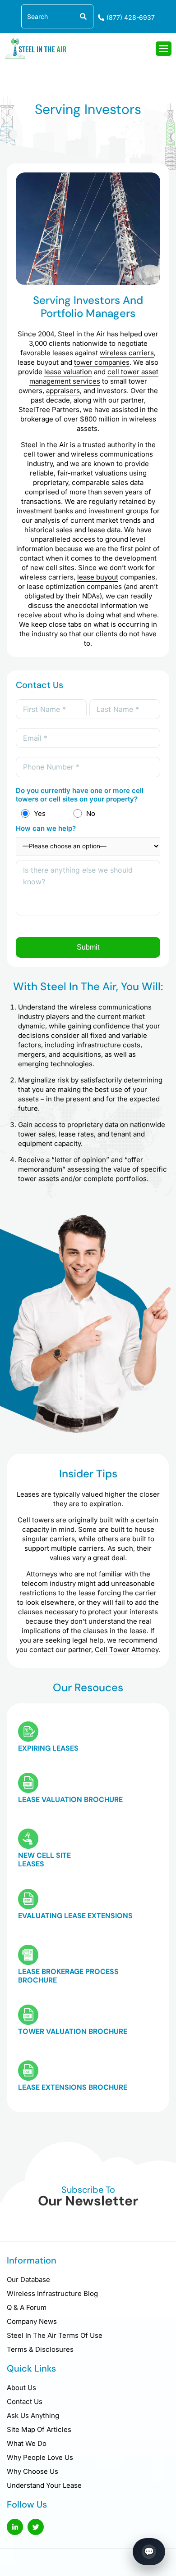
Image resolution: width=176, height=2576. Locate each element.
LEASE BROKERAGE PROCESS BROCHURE (68, 1976)
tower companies (102, 362)
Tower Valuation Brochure (73, 2031)
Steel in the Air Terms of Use (55, 2335)
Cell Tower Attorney (127, 1650)
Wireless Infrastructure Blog (52, 2293)
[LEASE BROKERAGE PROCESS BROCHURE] (28, 1955)
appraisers (63, 391)
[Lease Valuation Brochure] (28, 1783)
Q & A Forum (27, 2307)
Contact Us (25, 2402)
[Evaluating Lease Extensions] (28, 1899)
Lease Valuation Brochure (70, 1800)
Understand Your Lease (44, 2485)
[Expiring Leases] (28, 1732)
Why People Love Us (40, 2457)
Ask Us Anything (33, 2415)
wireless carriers (127, 353)
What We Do (27, 2443)
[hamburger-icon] (164, 49)
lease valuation (68, 372)
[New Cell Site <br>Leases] (28, 1839)
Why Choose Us (32, 2471)
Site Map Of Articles (39, 2429)
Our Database (28, 2279)
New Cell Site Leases (44, 1860)
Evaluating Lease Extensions (75, 1916)
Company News (32, 2321)
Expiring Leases (48, 1748)
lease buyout (98, 577)
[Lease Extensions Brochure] (28, 2071)
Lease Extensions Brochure (73, 2087)
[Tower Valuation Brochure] (28, 2015)
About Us (21, 2388)
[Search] (82, 16)
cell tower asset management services (94, 376)
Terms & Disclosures (40, 2349)
